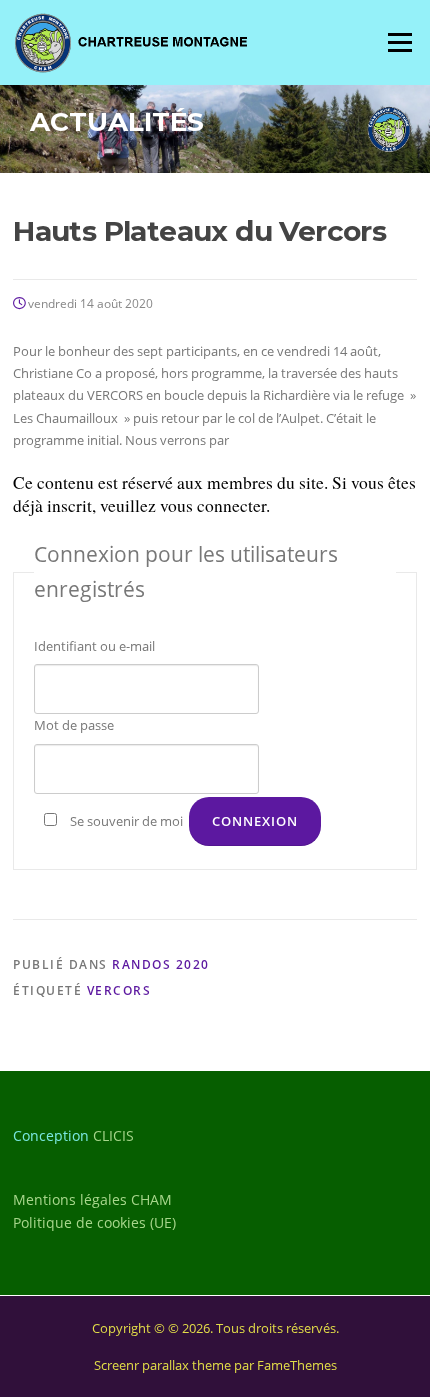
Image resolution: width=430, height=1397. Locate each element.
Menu (399, 42)
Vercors (119, 990)
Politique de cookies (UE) (94, 1222)
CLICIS (113, 1135)
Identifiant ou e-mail (94, 646)
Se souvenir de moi (126, 821)
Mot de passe (74, 725)
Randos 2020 (161, 964)
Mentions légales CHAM (92, 1199)
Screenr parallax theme (162, 1365)
